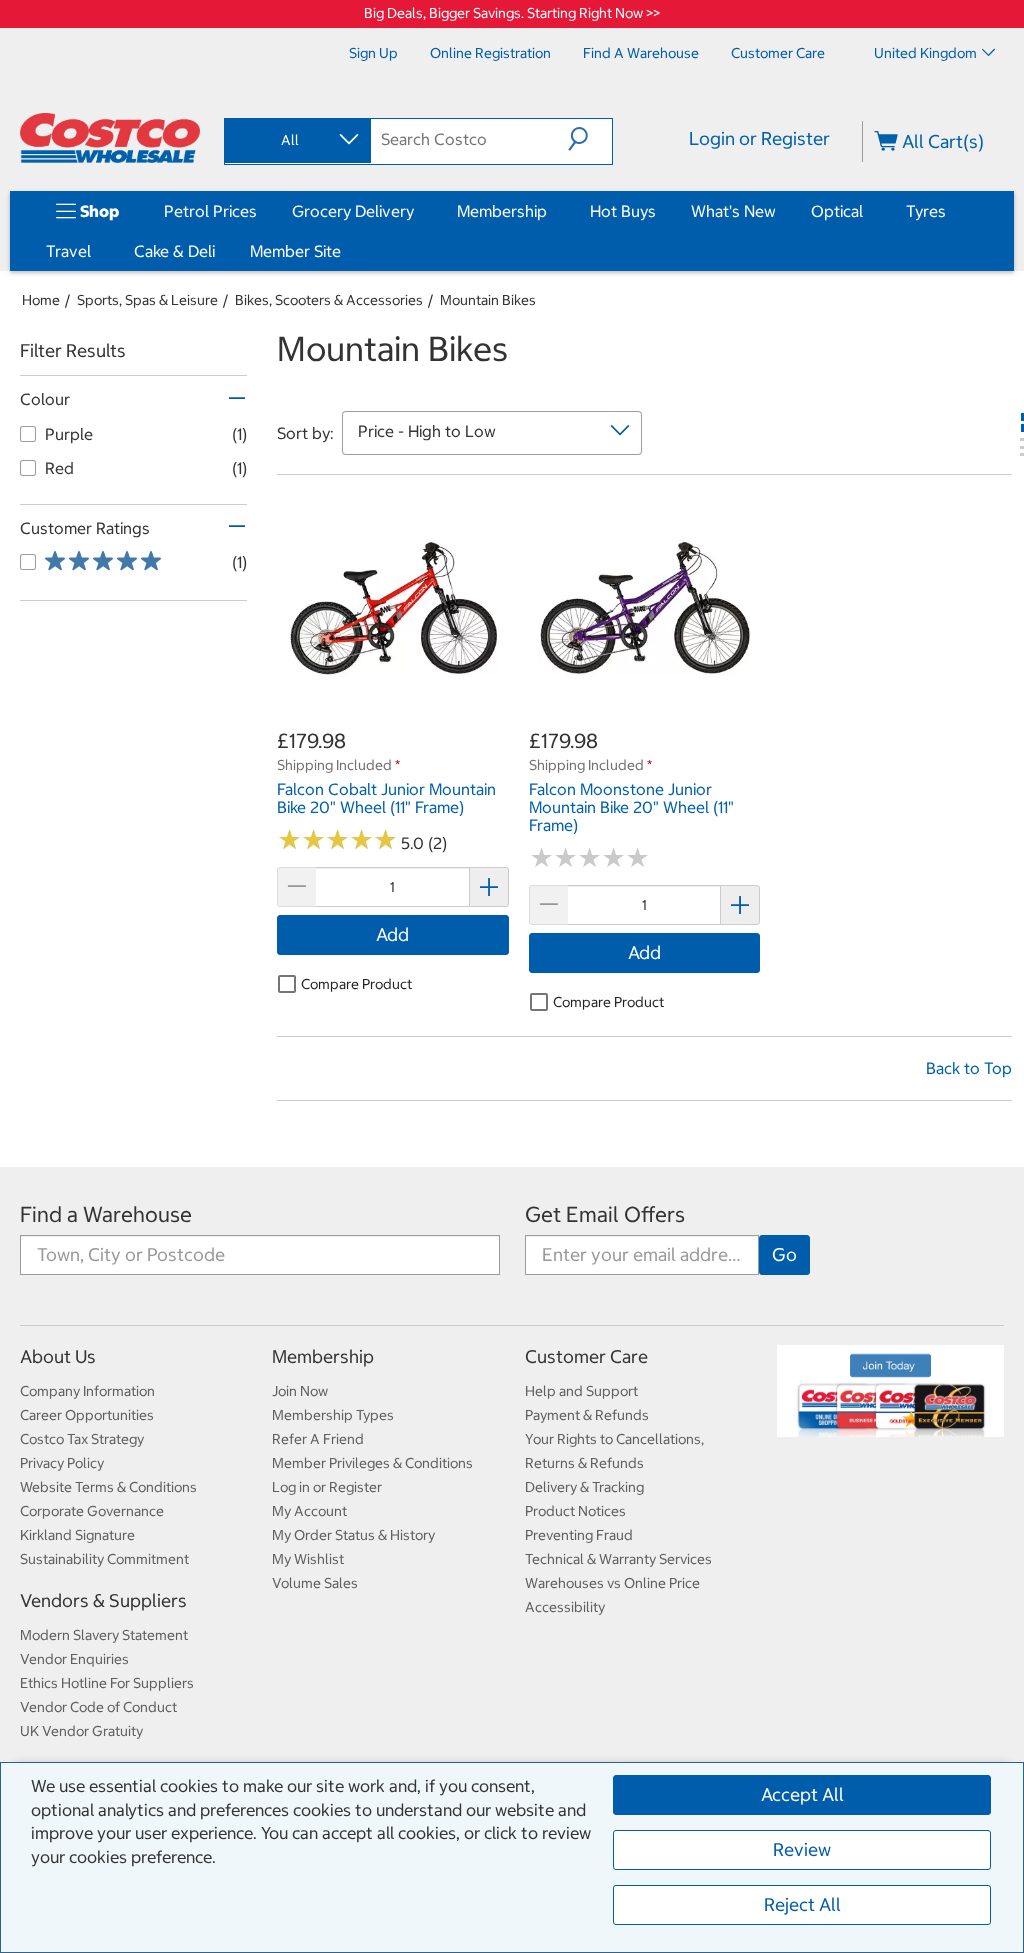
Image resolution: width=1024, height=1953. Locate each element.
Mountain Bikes (488, 300)
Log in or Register (327, 1487)
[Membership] (551, 211)
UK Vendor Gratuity (81, 1731)
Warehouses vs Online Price (612, 1583)
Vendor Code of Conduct (98, 1707)
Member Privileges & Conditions (372, 1463)
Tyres (926, 211)
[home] (110, 138)
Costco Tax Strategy (82, 1439)
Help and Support (581, 1391)
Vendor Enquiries (74, 1659)
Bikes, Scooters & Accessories (329, 300)
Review (802, 1849)
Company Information (87, 1391)
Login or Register (759, 138)
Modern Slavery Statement (104, 1635)
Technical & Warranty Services (618, 1559)
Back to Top (969, 1068)
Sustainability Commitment (104, 1559)
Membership (502, 211)
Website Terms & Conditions (108, 1487)
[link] (393, 716)
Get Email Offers (605, 1214)
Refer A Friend (318, 1439)
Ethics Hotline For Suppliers (107, 1683)
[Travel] (95, 251)
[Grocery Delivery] (418, 211)
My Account (309, 1511)
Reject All (802, 1904)
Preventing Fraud (579, 1535)
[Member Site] (345, 251)
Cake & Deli (174, 251)
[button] (590, 139)
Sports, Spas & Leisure (147, 300)
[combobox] (296, 140)
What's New (733, 211)
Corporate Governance (92, 1511)
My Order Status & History (353, 1535)
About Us (58, 1356)
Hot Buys (623, 211)
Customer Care (586, 1356)
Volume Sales (315, 1583)
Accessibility (565, 1607)
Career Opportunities (87, 1415)
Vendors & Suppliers (103, 1600)
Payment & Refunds (587, 1415)
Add (392, 934)
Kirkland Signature (77, 1535)
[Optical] (867, 211)
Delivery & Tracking (584, 1487)
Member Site (295, 251)
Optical (837, 211)
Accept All (802, 1794)
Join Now (300, 1391)
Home (41, 300)
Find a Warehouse (106, 1214)
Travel (68, 251)
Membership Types (333, 1415)
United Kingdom (925, 53)
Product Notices (575, 1511)
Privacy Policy (62, 1463)
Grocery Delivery (353, 211)
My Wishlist (308, 1559)
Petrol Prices (210, 211)
